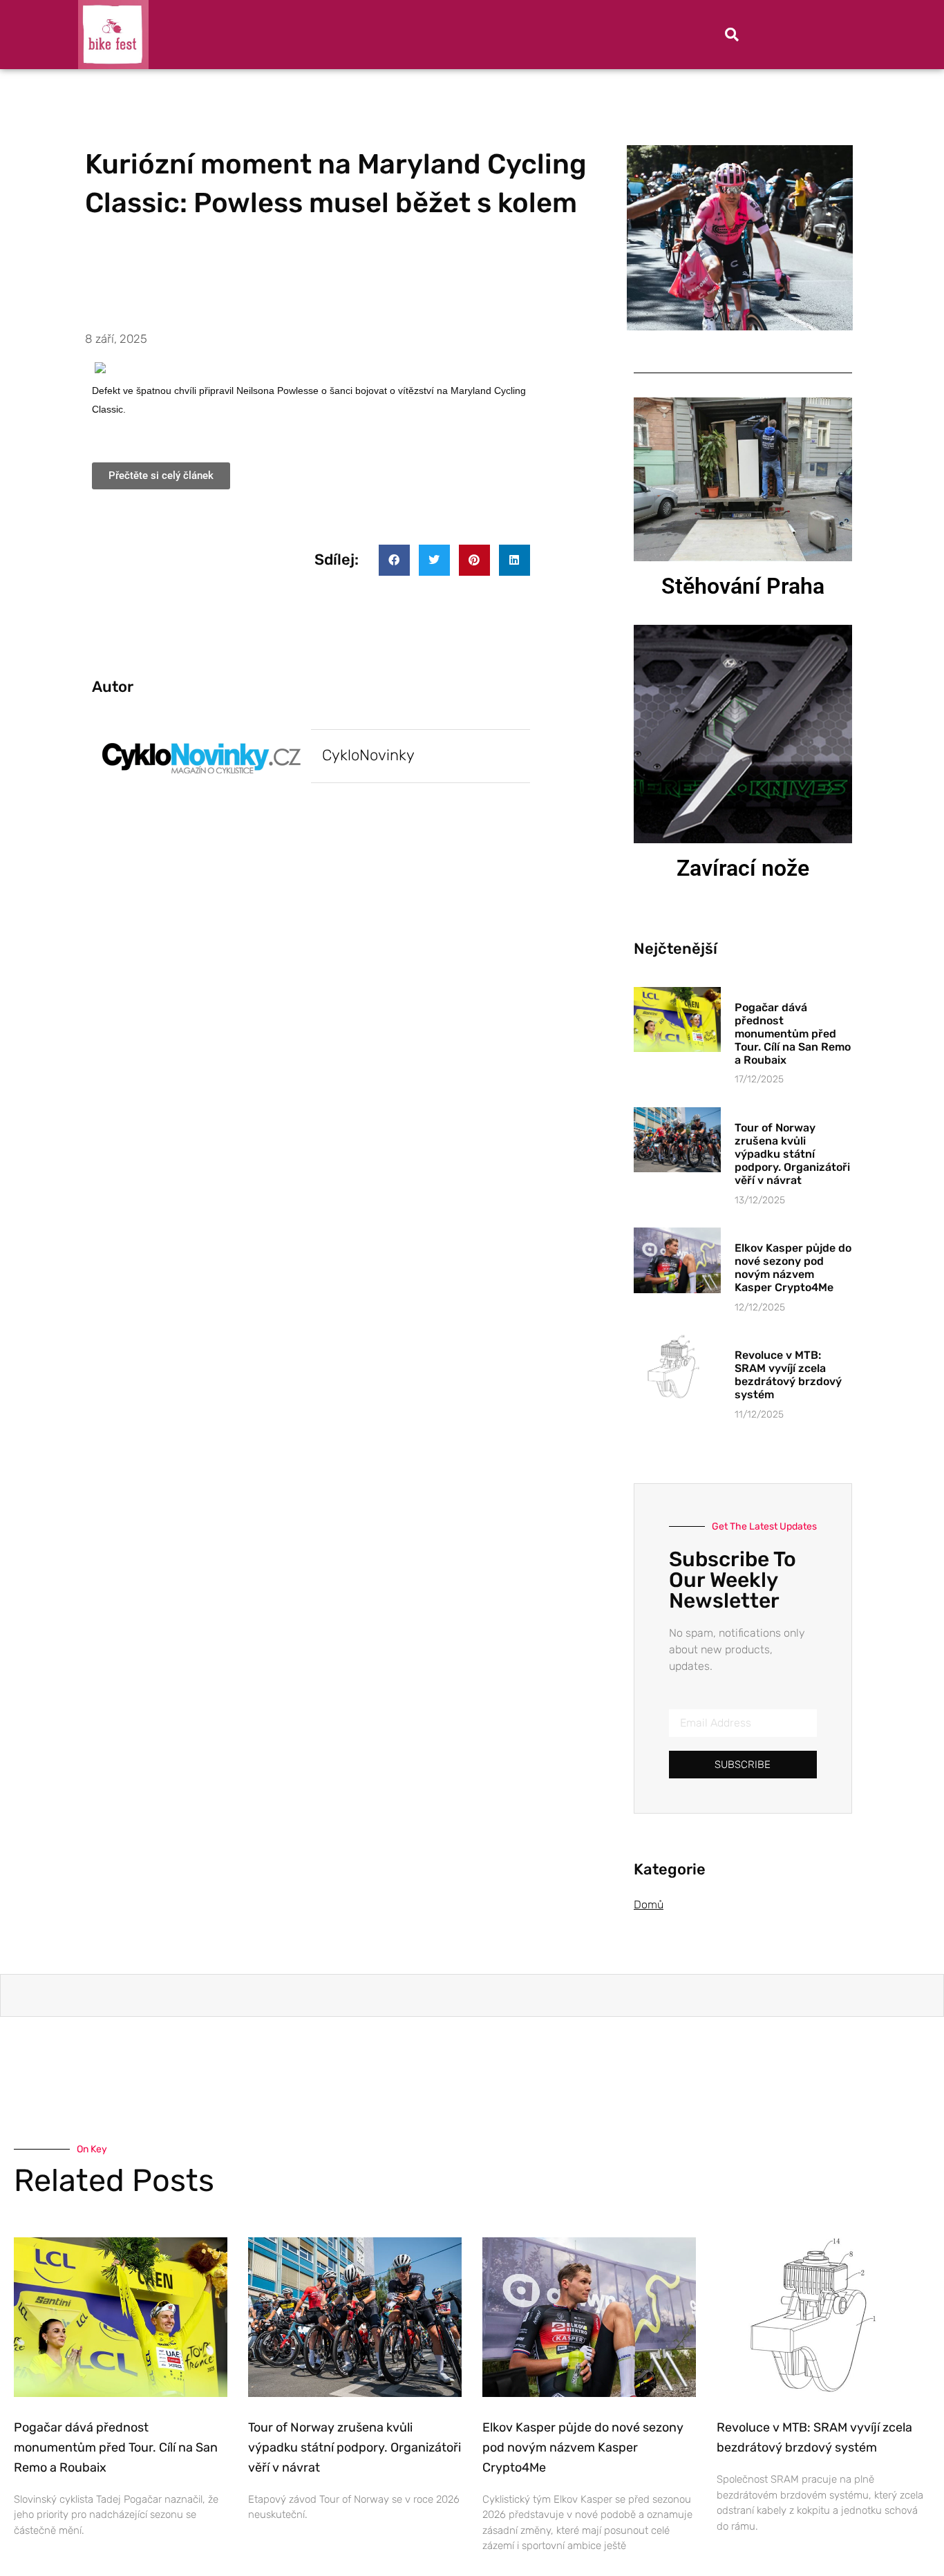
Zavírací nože (743, 868)
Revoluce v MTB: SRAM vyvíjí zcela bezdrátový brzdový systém (788, 1375)
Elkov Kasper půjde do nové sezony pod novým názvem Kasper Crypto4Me (793, 1268)
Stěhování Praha (743, 586)
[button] (732, 35)
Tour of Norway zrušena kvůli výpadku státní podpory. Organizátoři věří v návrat (792, 1154)
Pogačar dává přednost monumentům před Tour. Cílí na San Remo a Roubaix (793, 1034)
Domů (649, 1905)
